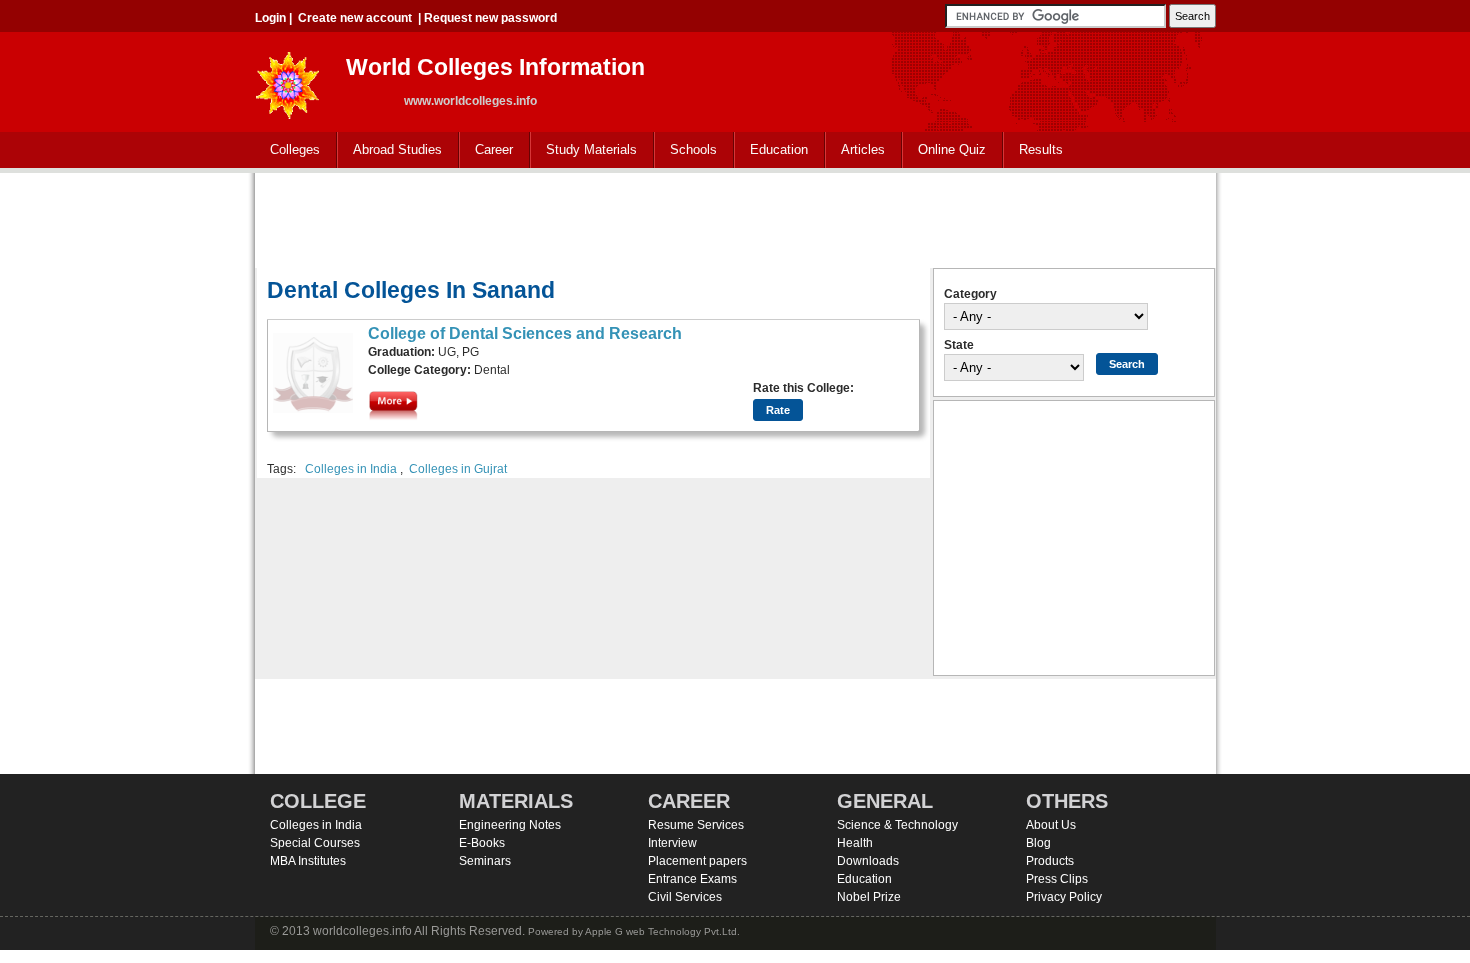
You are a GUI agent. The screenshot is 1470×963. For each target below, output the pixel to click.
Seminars (485, 861)
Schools (686, 150)
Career (486, 150)
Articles (863, 149)
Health (855, 843)
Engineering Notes (510, 825)
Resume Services (696, 825)
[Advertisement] (735, 218)
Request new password (490, 18)
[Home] (288, 79)
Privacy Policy (1064, 897)
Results (1041, 149)
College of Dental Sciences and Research (525, 333)
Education (771, 150)
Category (970, 294)
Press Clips (1057, 879)
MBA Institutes (308, 861)
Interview (672, 843)
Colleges (287, 150)
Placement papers (697, 861)
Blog (1038, 843)
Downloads (868, 861)
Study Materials (584, 150)
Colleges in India (351, 469)
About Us (1051, 825)
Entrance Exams (692, 879)
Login (270, 18)
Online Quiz (952, 149)
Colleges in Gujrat (458, 469)
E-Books (482, 843)
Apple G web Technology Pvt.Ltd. (662, 931)
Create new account (355, 18)
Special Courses (315, 843)
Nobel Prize (869, 897)
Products (1050, 861)
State (959, 345)
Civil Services (685, 897)
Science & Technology (897, 825)
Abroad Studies (390, 150)
